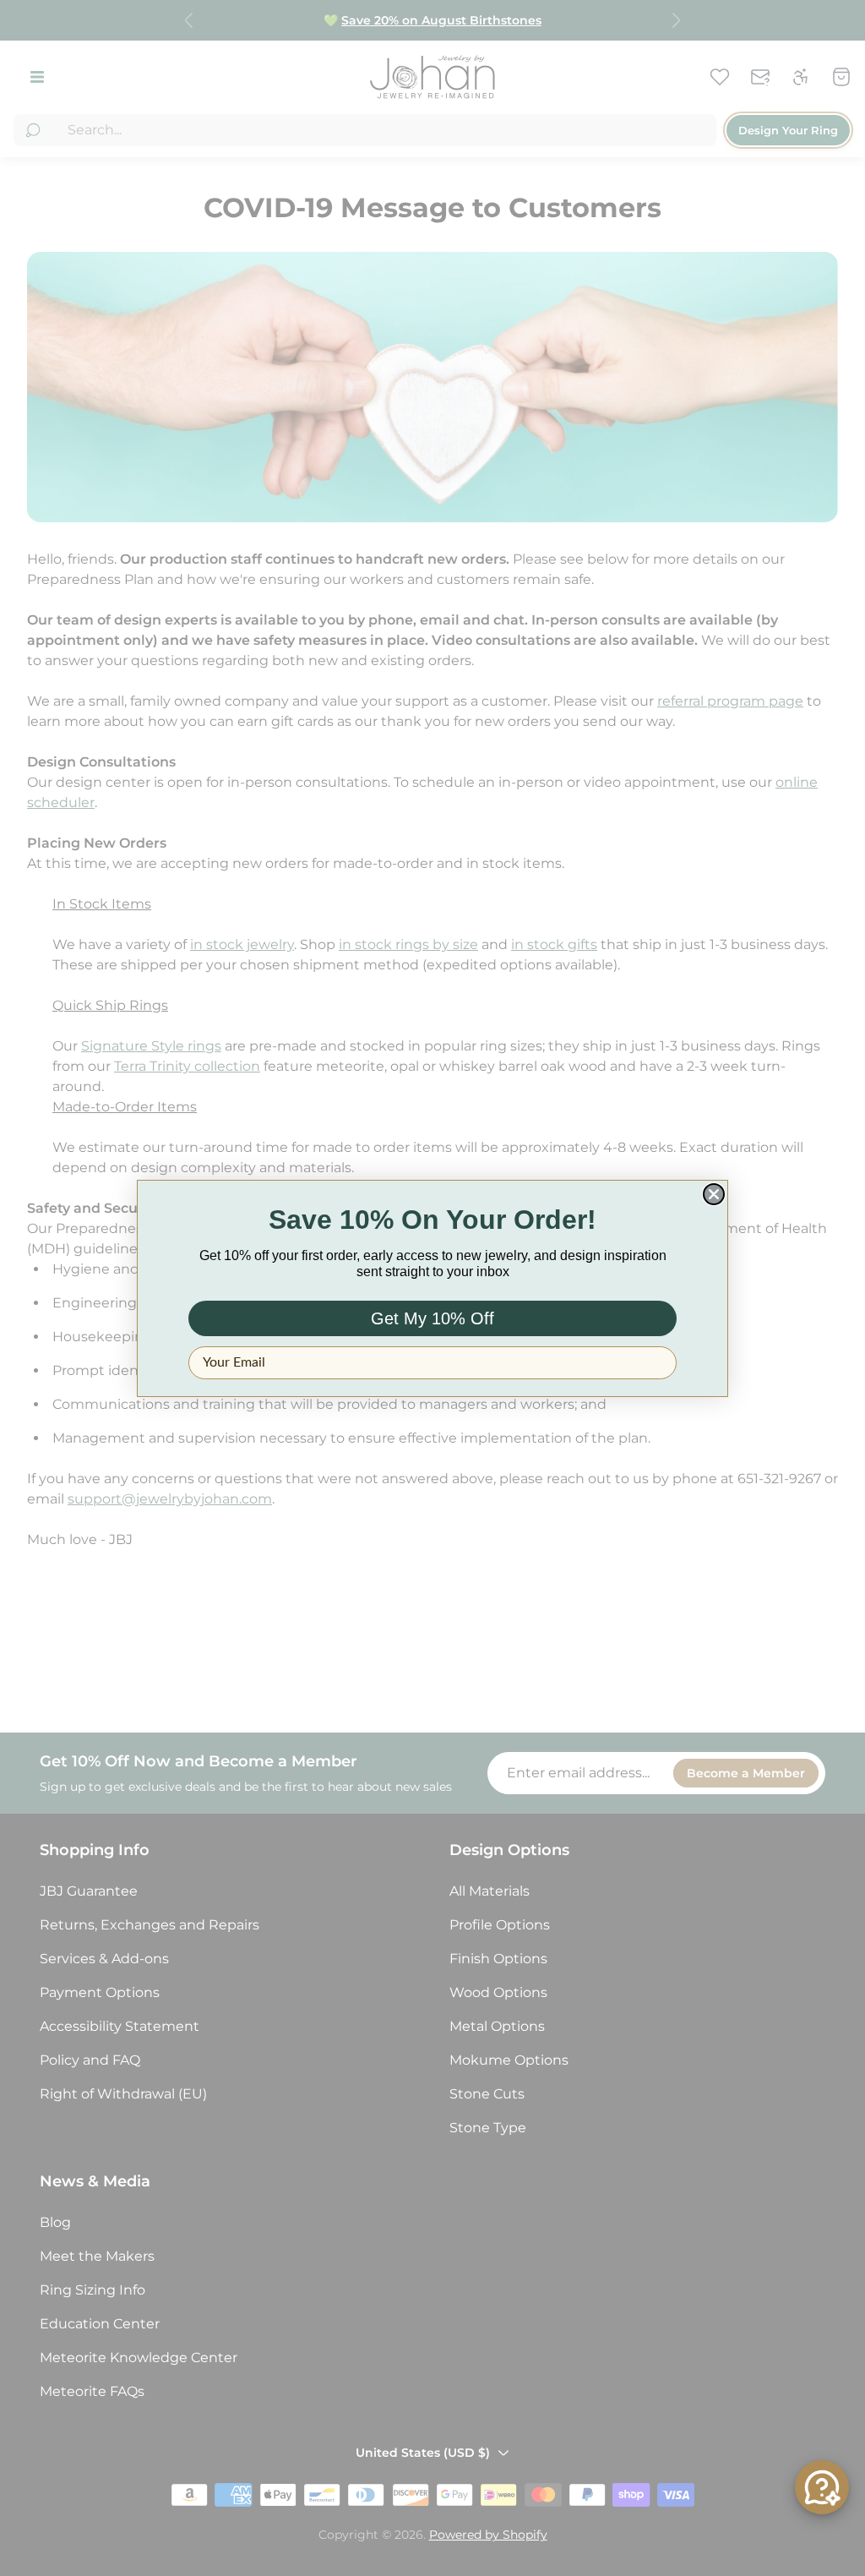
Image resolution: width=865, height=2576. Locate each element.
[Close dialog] (714, 1194)
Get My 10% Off (432, 1318)
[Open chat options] (822, 2487)
